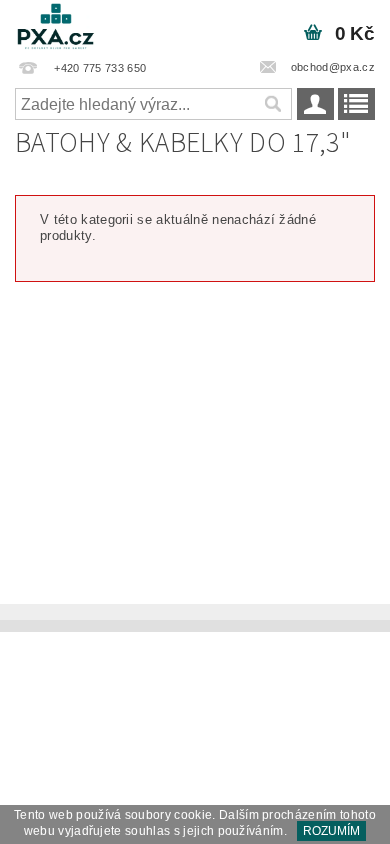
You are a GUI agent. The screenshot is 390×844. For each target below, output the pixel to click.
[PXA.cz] (56, 26)
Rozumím (331, 831)
